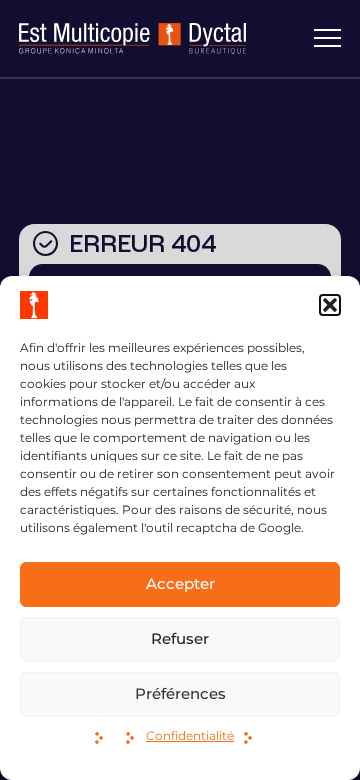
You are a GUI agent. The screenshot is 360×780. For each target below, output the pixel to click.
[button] (330, 305)
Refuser (180, 638)
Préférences (180, 693)
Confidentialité (190, 735)
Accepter (180, 583)
